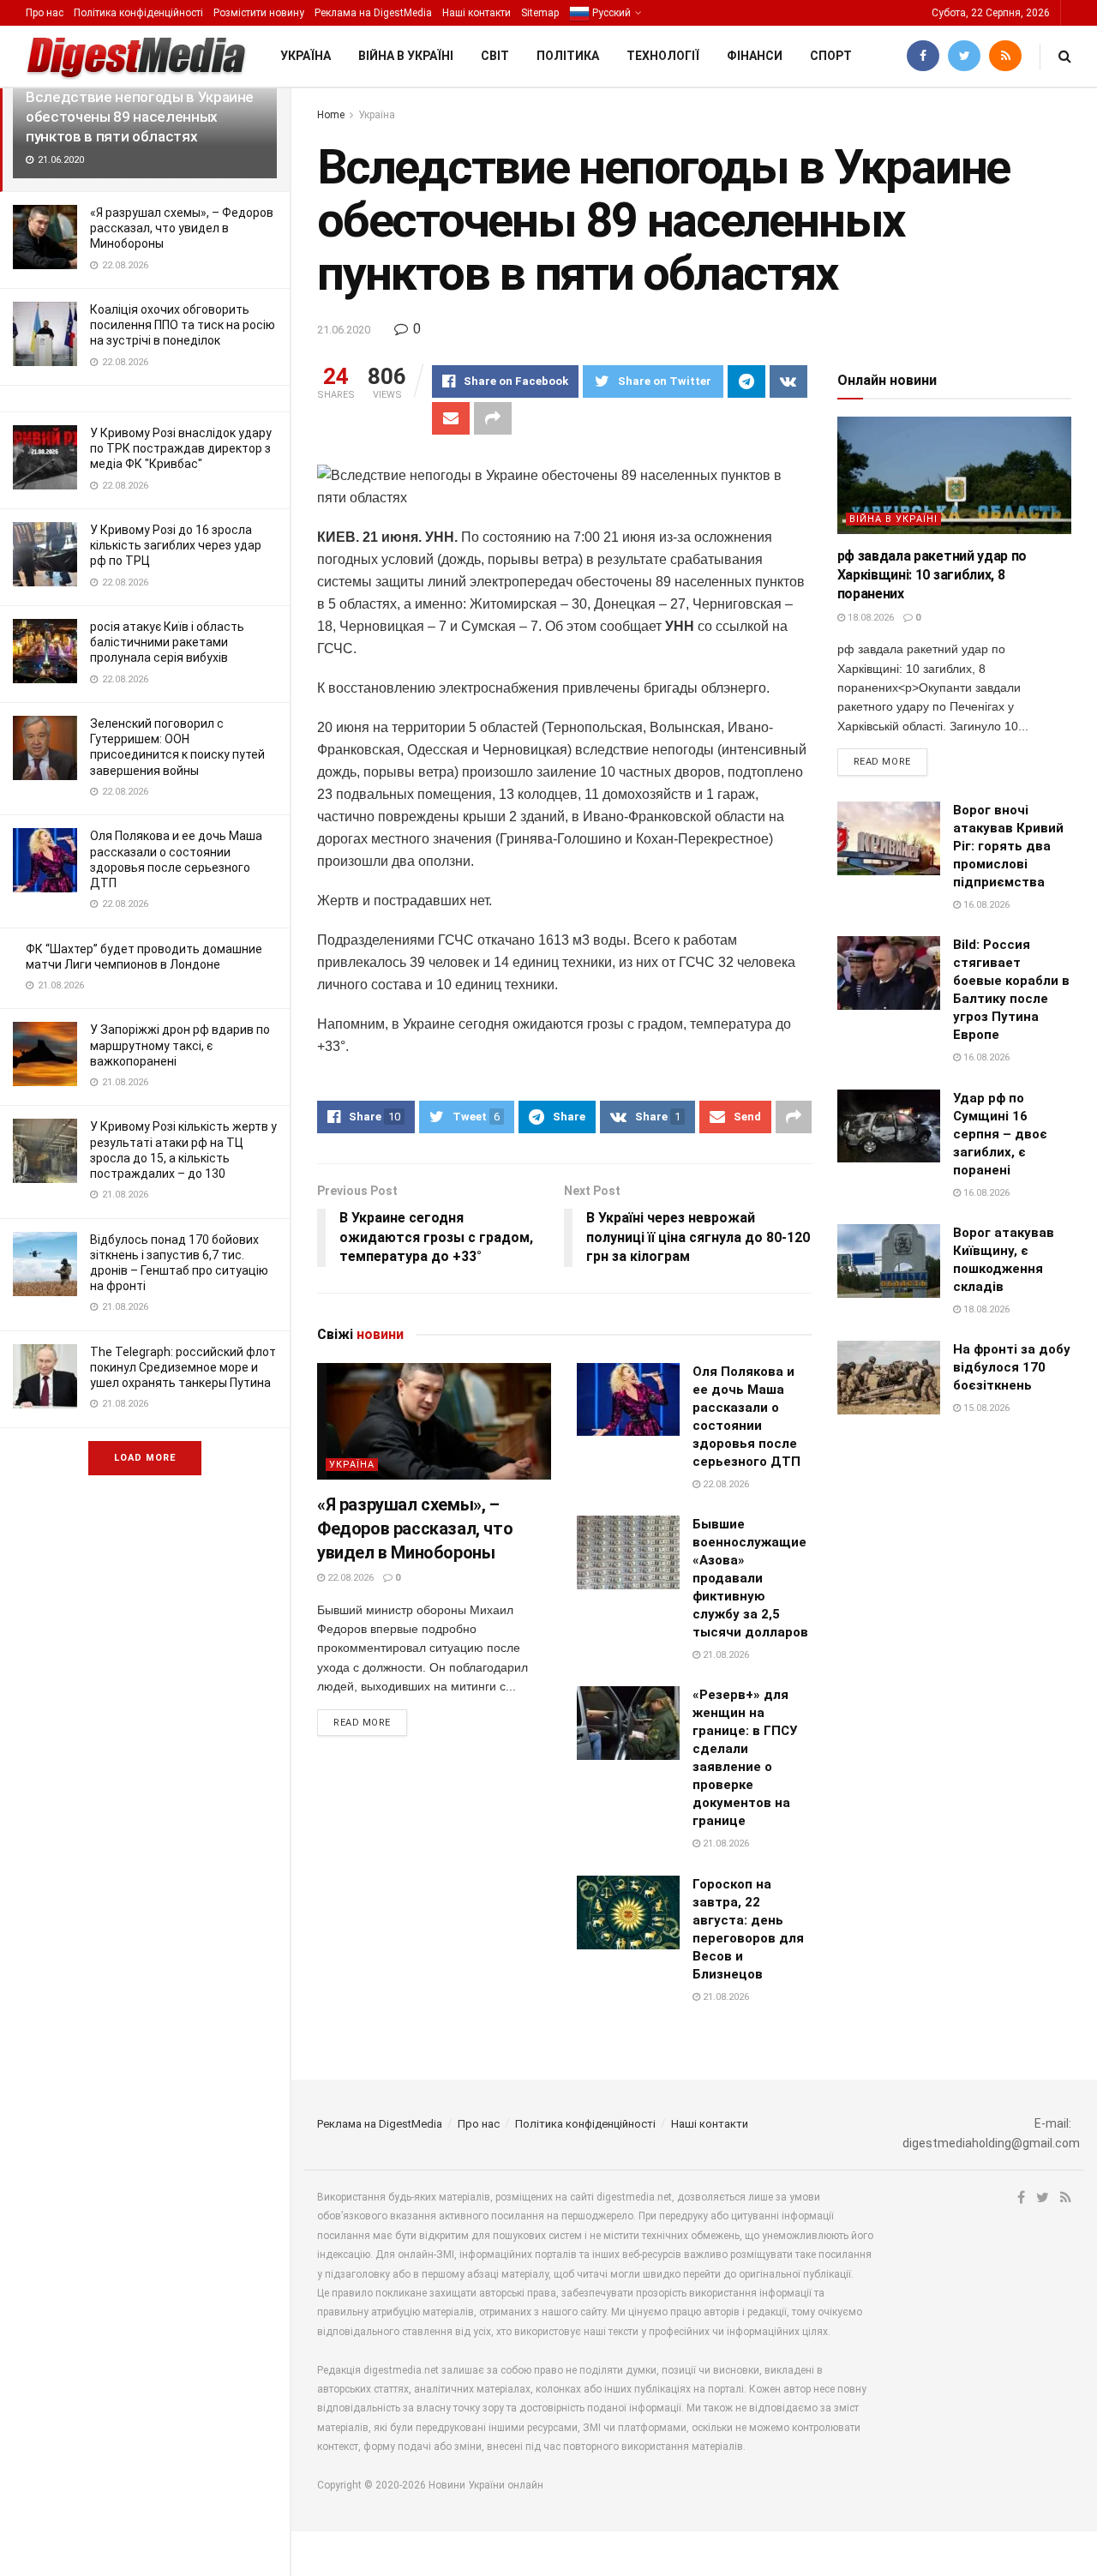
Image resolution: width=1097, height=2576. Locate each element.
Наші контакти (477, 13)
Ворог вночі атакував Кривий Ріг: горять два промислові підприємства (1008, 846)
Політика (568, 56)
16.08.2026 (985, 905)
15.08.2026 (985, 1408)
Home (331, 115)
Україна (306, 56)
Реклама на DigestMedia (373, 13)
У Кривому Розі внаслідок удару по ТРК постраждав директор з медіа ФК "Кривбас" (181, 448)
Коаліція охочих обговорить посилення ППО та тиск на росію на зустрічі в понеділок (183, 325)
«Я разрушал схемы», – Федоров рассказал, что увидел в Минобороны (182, 228)
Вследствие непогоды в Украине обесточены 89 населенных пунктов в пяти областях (140, 117)
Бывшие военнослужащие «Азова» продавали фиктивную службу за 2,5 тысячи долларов (750, 1578)
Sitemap (540, 13)
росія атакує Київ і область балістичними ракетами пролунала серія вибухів (167, 642)
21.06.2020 (344, 330)
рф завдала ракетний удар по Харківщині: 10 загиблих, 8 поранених (932, 575)
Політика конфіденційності (138, 13)
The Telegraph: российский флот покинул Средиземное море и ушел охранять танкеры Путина (183, 1367)
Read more (362, 1723)
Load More (145, 1458)
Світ (495, 56)
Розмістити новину (259, 13)
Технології (663, 56)
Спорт (831, 56)
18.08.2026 (869, 618)
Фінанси (755, 56)
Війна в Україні (406, 56)
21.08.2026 (725, 1655)
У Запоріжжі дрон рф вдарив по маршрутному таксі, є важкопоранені (180, 1045)
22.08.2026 (349, 1578)
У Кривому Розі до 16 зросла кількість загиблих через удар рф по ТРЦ (176, 545)
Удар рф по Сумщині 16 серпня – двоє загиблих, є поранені (1000, 1134)
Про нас (45, 13)
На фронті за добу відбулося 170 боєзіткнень (1012, 1367)
